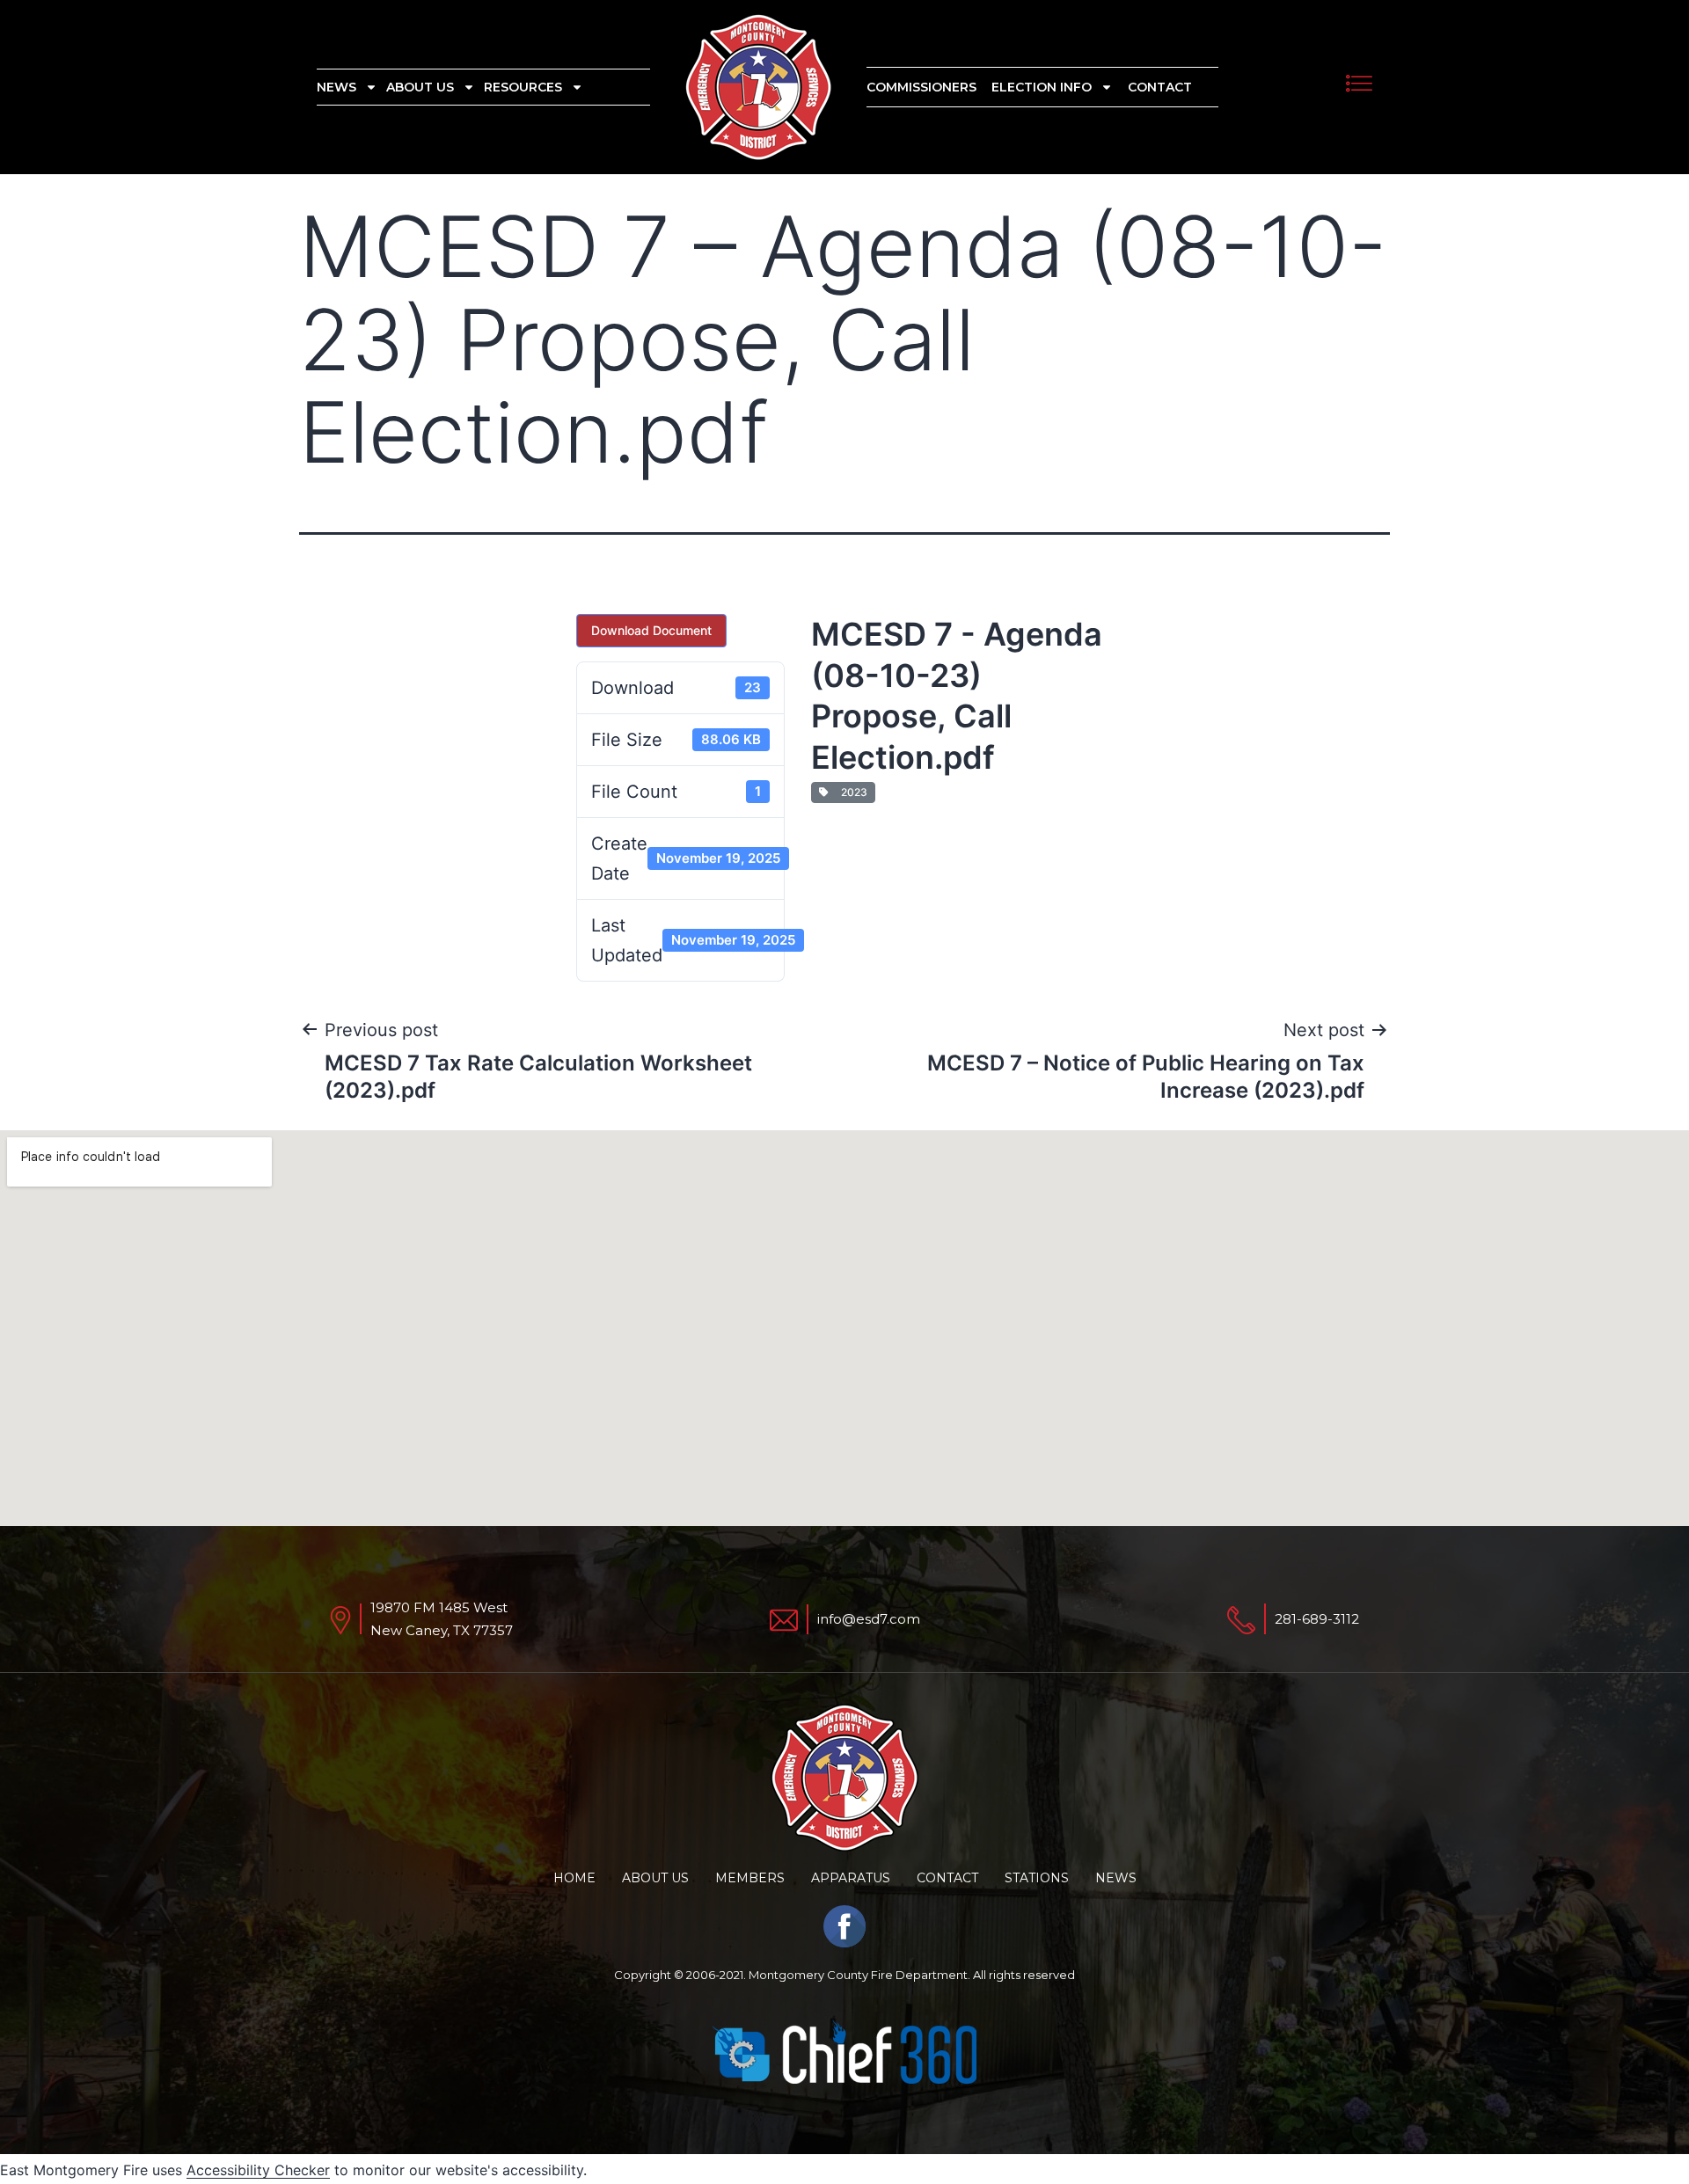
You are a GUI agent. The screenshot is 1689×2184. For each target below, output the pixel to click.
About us (420, 87)
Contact (1160, 87)
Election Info (1042, 87)
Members (750, 1878)
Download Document (651, 630)
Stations (1037, 1878)
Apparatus (851, 1878)
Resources (523, 87)
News (336, 87)
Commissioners (921, 87)
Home (574, 1878)
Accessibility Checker (258, 2170)
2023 (852, 792)
